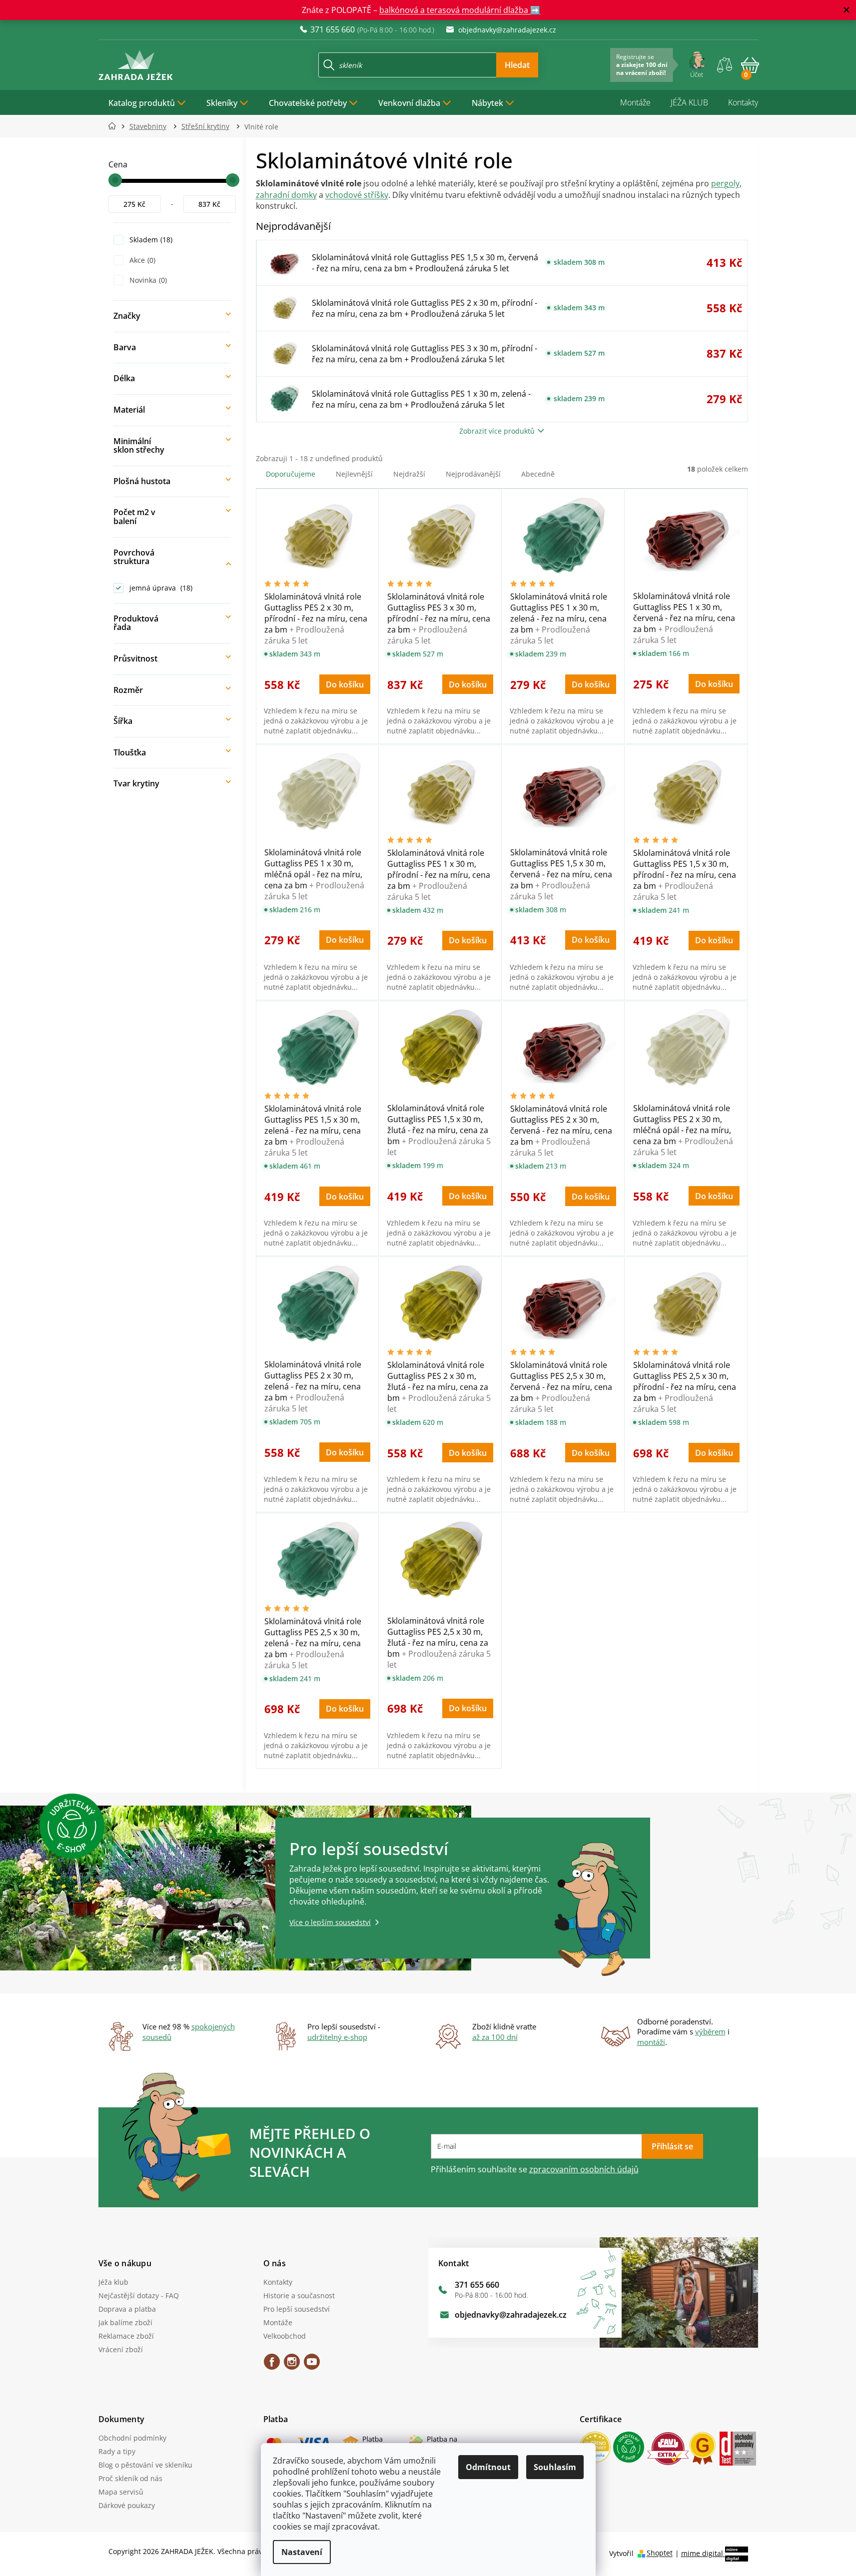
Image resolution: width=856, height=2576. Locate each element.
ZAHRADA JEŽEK (272, 2365)
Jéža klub (113, 2282)
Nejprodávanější (473, 474)
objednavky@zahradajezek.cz (511, 2315)
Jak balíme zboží (125, 2322)
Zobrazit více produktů (497, 431)
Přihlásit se (672, 2146)
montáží (651, 2042)
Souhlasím (555, 2467)
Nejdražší (409, 474)
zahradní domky (286, 195)
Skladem (150, 240)
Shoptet (660, 2553)
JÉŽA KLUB (689, 102)
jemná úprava (160, 588)
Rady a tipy (117, 2451)
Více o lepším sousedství (330, 1922)
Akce (141, 260)
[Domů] (115, 126)
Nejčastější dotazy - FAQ (139, 2295)
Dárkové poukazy (127, 2505)
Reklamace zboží (126, 2336)
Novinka (147, 280)
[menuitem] (147, 102)
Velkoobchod (285, 2336)
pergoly (725, 183)
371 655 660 (477, 2285)
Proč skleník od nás (130, 2478)
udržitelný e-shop (337, 2037)
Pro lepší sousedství (297, 2309)
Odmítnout (488, 2467)
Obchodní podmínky (132, 2438)
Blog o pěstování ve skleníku (145, 2465)
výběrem (710, 2031)
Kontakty (743, 102)
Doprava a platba (127, 2309)
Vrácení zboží (121, 2349)
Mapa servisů (121, 2492)
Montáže (635, 102)
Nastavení (302, 2552)
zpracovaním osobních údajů (584, 2169)
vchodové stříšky (357, 195)
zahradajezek (292, 2365)
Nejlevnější (354, 474)
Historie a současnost (299, 2295)
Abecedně (538, 474)
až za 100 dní (495, 2037)
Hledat (517, 65)
